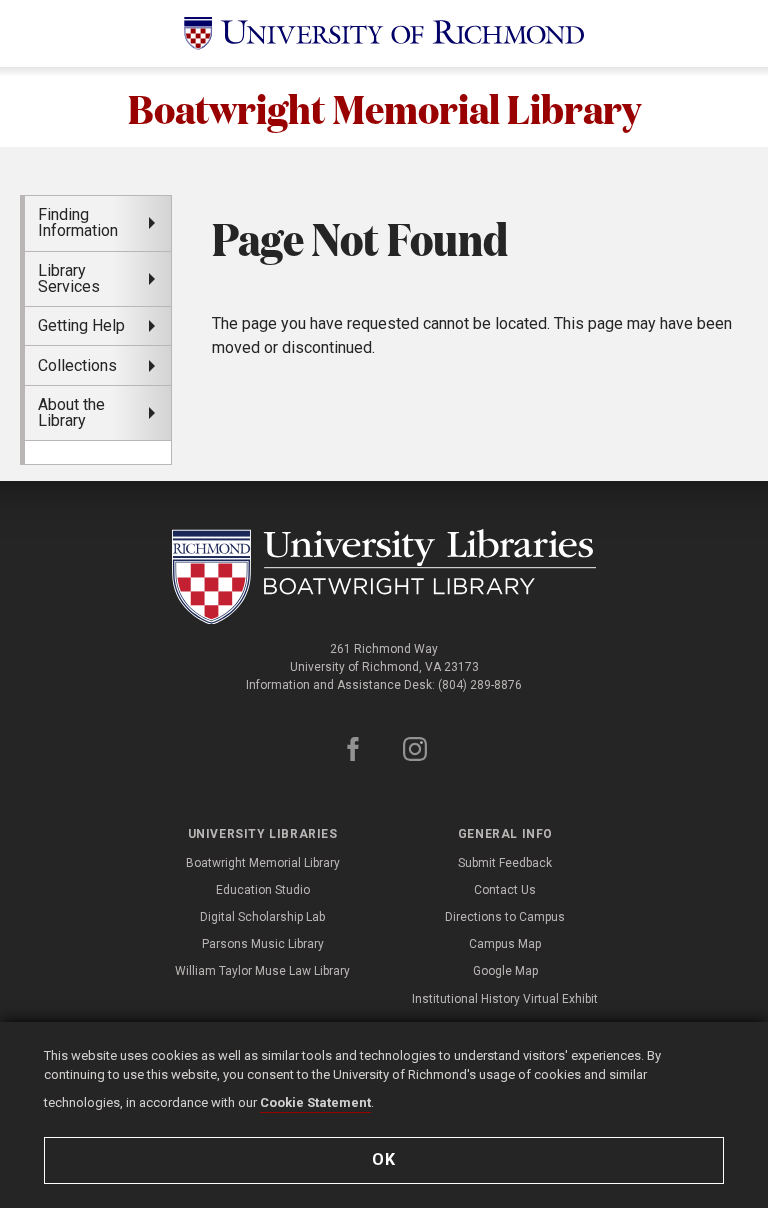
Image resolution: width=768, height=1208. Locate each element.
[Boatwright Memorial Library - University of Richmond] (384, 577)
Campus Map (505, 944)
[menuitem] (98, 452)
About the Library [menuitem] (71, 412)
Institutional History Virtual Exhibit (505, 999)
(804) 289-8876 (480, 685)
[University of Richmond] (384, 33)
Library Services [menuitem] (69, 278)
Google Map (505, 971)
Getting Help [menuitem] (81, 325)
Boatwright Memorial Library (384, 107)
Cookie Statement (315, 1102)
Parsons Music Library (263, 944)
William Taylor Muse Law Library (262, 971)
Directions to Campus (505, 917)
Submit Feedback (505, 863)
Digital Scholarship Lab (262, 917)
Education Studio (263, 890)
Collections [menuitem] (77, 365)
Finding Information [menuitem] (78, 222)
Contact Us (505, 890)
